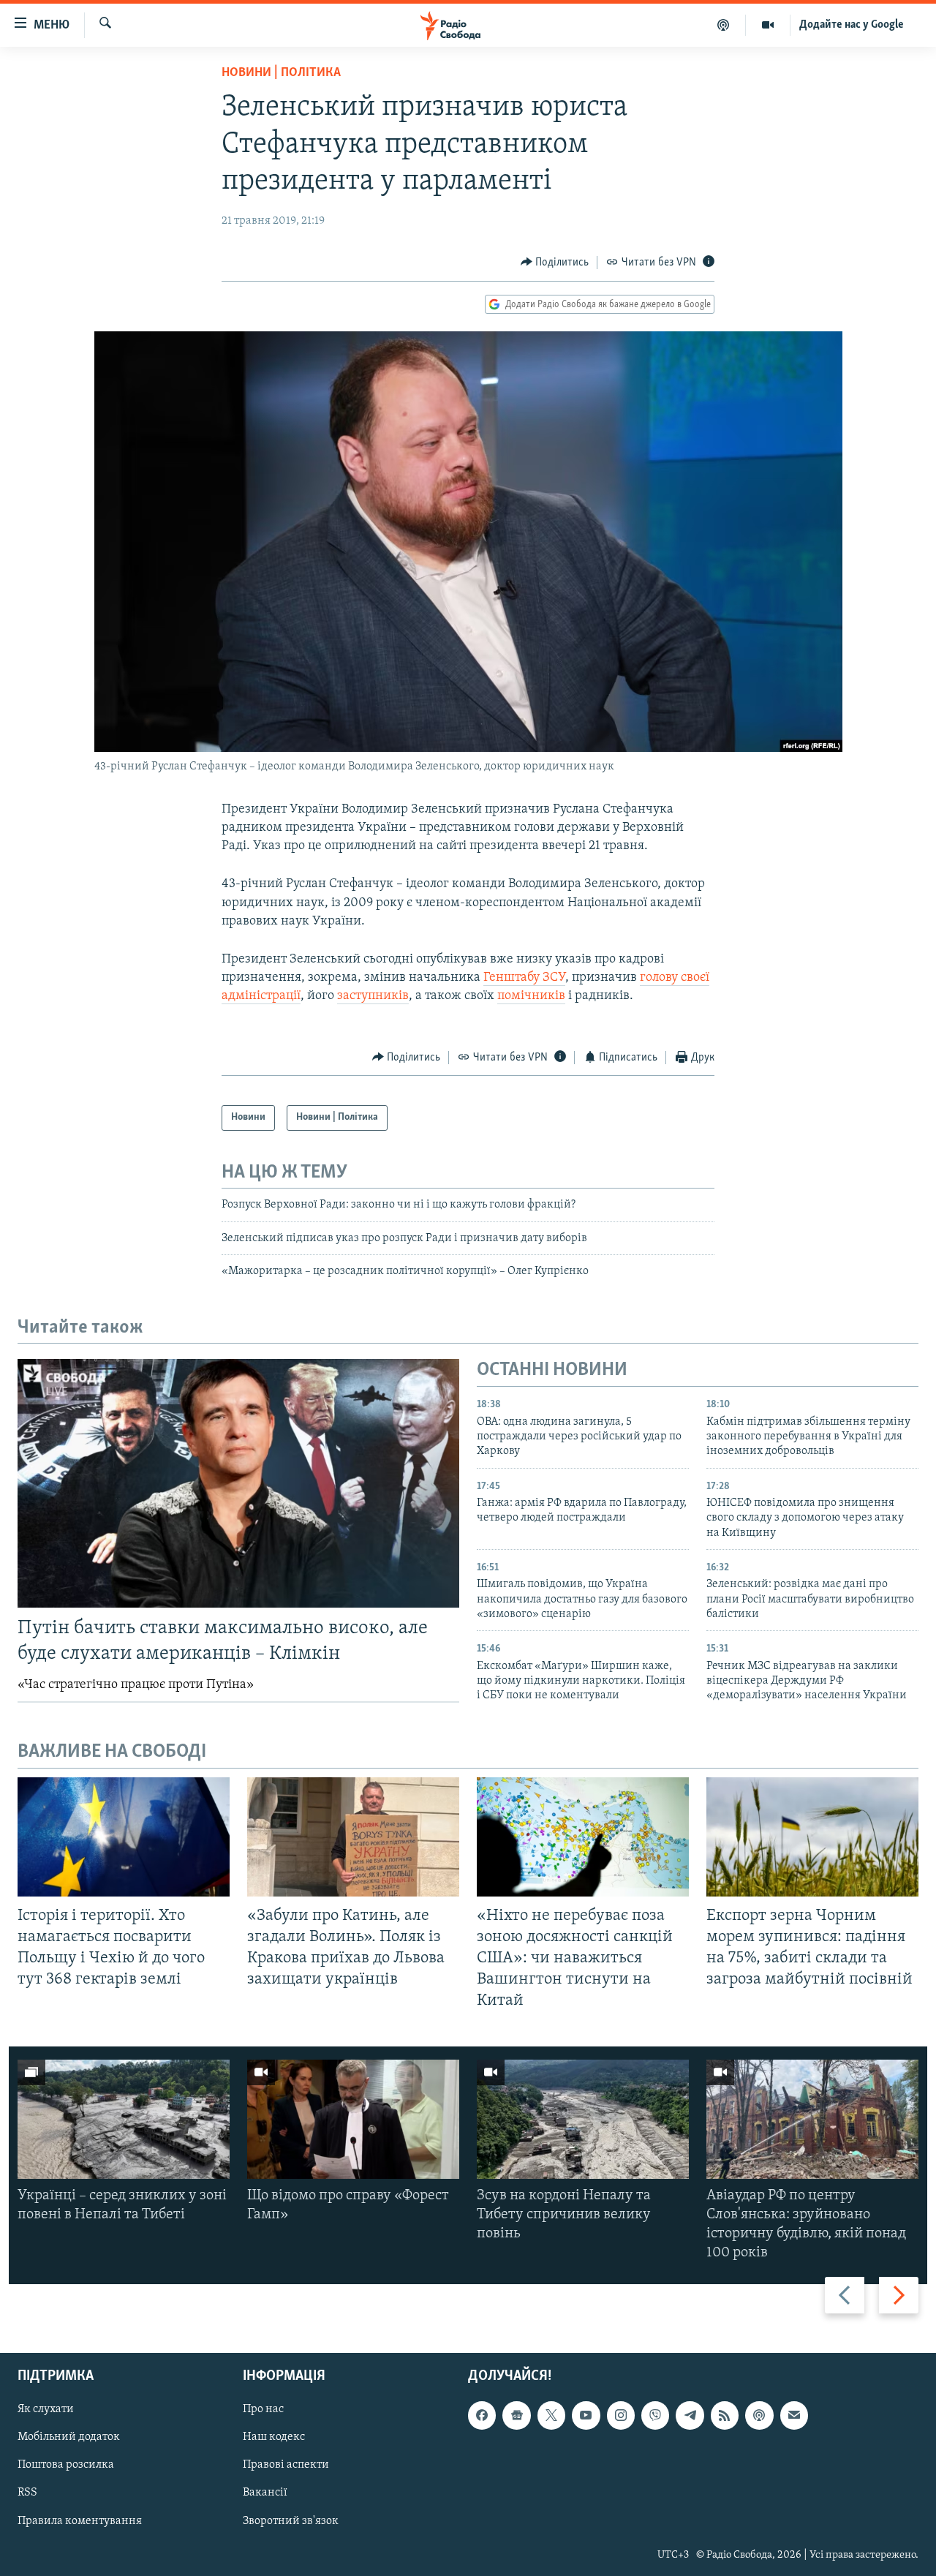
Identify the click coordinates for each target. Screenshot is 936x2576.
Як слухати (46, 2410)
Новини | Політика (281, 73)
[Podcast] (759, 2416)
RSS (27, 2493)
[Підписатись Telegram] (690, 2416)
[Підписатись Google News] (516, 2416)
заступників (373, 996)
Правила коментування (80, 2521)
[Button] (555, 263)
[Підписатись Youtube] (586, 2416)
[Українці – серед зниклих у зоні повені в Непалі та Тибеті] (124, 2119)
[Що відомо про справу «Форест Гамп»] (353, 2119)
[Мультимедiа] (768, 25)
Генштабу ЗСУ (524, 978)
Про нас (263, 2410)
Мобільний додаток (69, 2438)
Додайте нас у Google (852, 25)
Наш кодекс (274, 2438)
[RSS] (725, 2416)
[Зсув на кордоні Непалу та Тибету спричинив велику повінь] (583, 2119)
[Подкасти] (724, 25)
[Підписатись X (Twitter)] (551, 2416)
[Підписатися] (794, 2416)
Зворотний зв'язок (291, 2521)
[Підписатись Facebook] (482, 2416)
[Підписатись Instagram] (621, 2416)
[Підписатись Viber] (655, 2416)
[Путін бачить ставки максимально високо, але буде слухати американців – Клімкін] (238, 1483)
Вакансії (265, 2493)
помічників (531, 996)
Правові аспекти (286, 2466)
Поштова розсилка (66, 2466)
